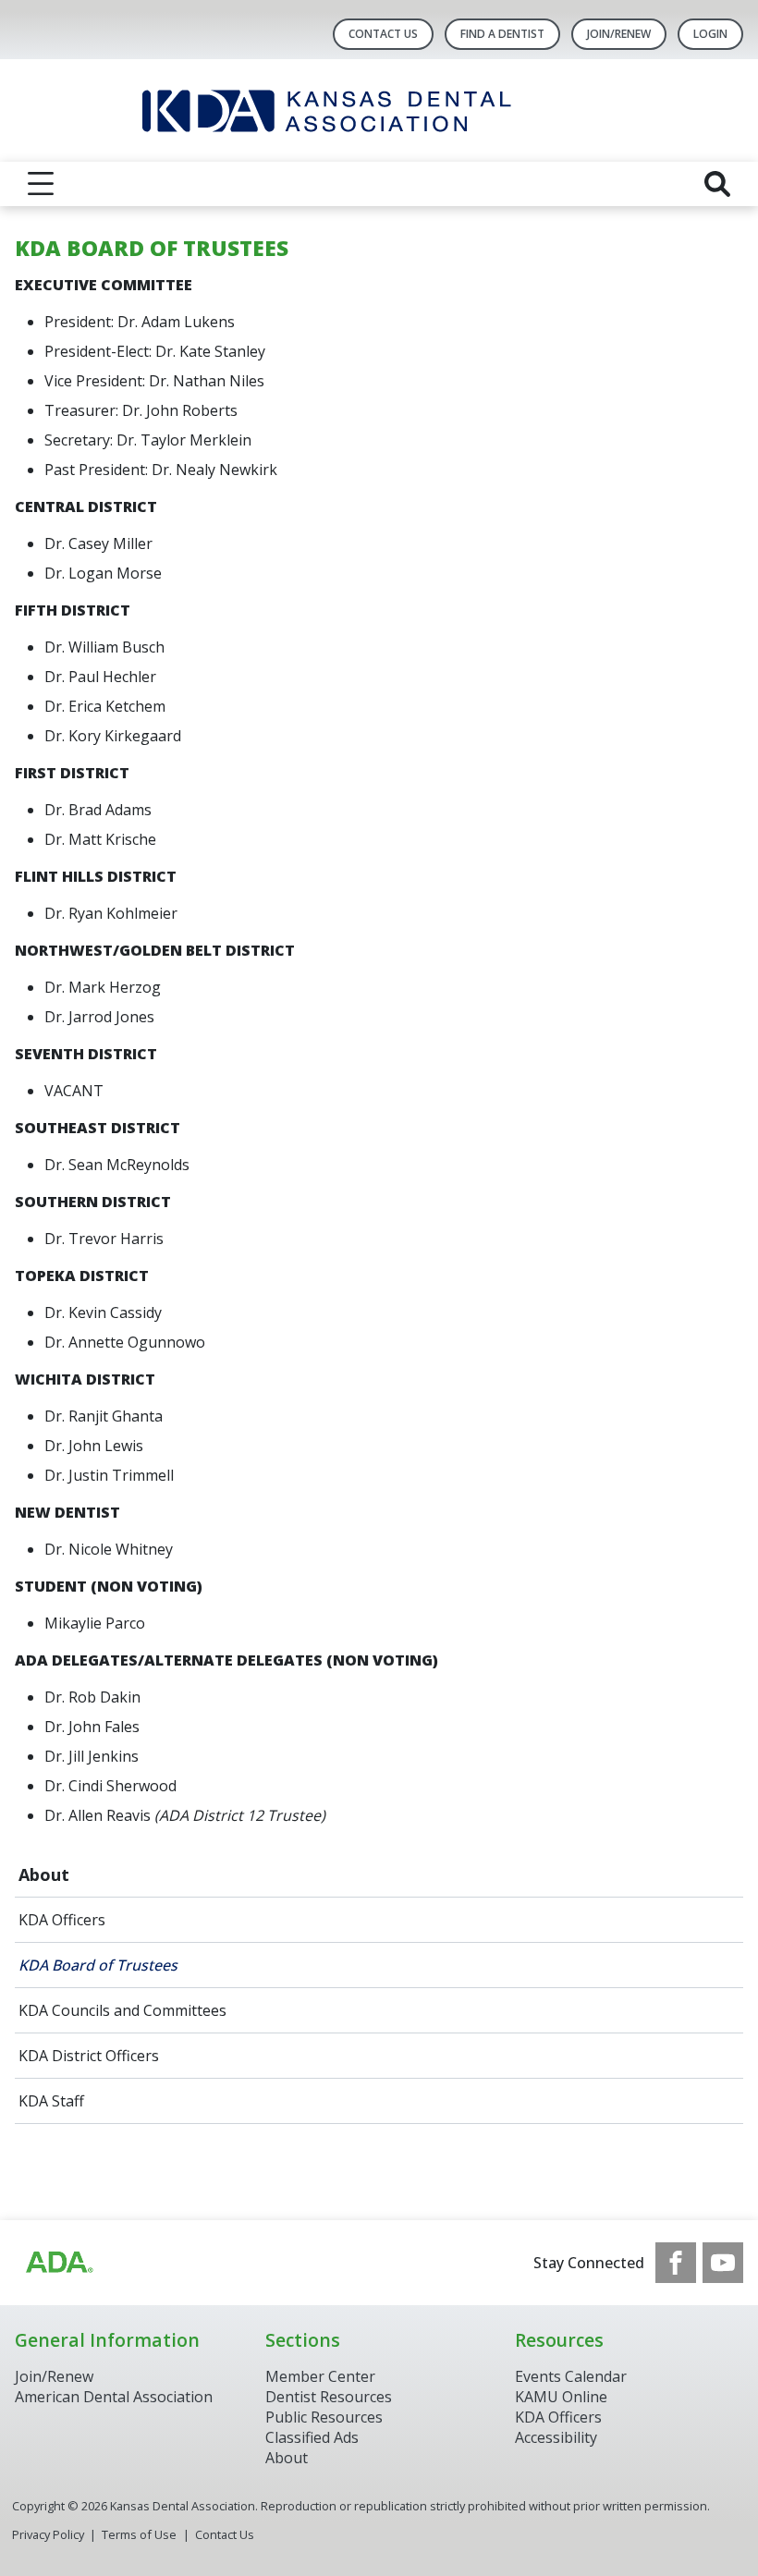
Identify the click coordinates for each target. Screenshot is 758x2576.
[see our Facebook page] (676, 2263)
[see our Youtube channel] (723, 2263)
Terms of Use (139, 2534)
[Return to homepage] (379, 110)
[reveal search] (717, 184)
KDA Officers (62, 1920)
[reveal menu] (41, 184)
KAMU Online (561, 2397)
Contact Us (383, 34)
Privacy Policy (48, 2534)
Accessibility (556, 2437)
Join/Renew (619, 34)
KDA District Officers (89, 2056)
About (44, 1874)
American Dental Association (114, 2397)
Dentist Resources (329, 2397)
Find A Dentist (502, 34)
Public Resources (324, 2417)
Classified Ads (312, 2437)
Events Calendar (571, 2376)
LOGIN (710, 34)
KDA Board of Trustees (98, 1965)
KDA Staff (51, 2101)
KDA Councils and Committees (122, 2010)
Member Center (320, 2376)
